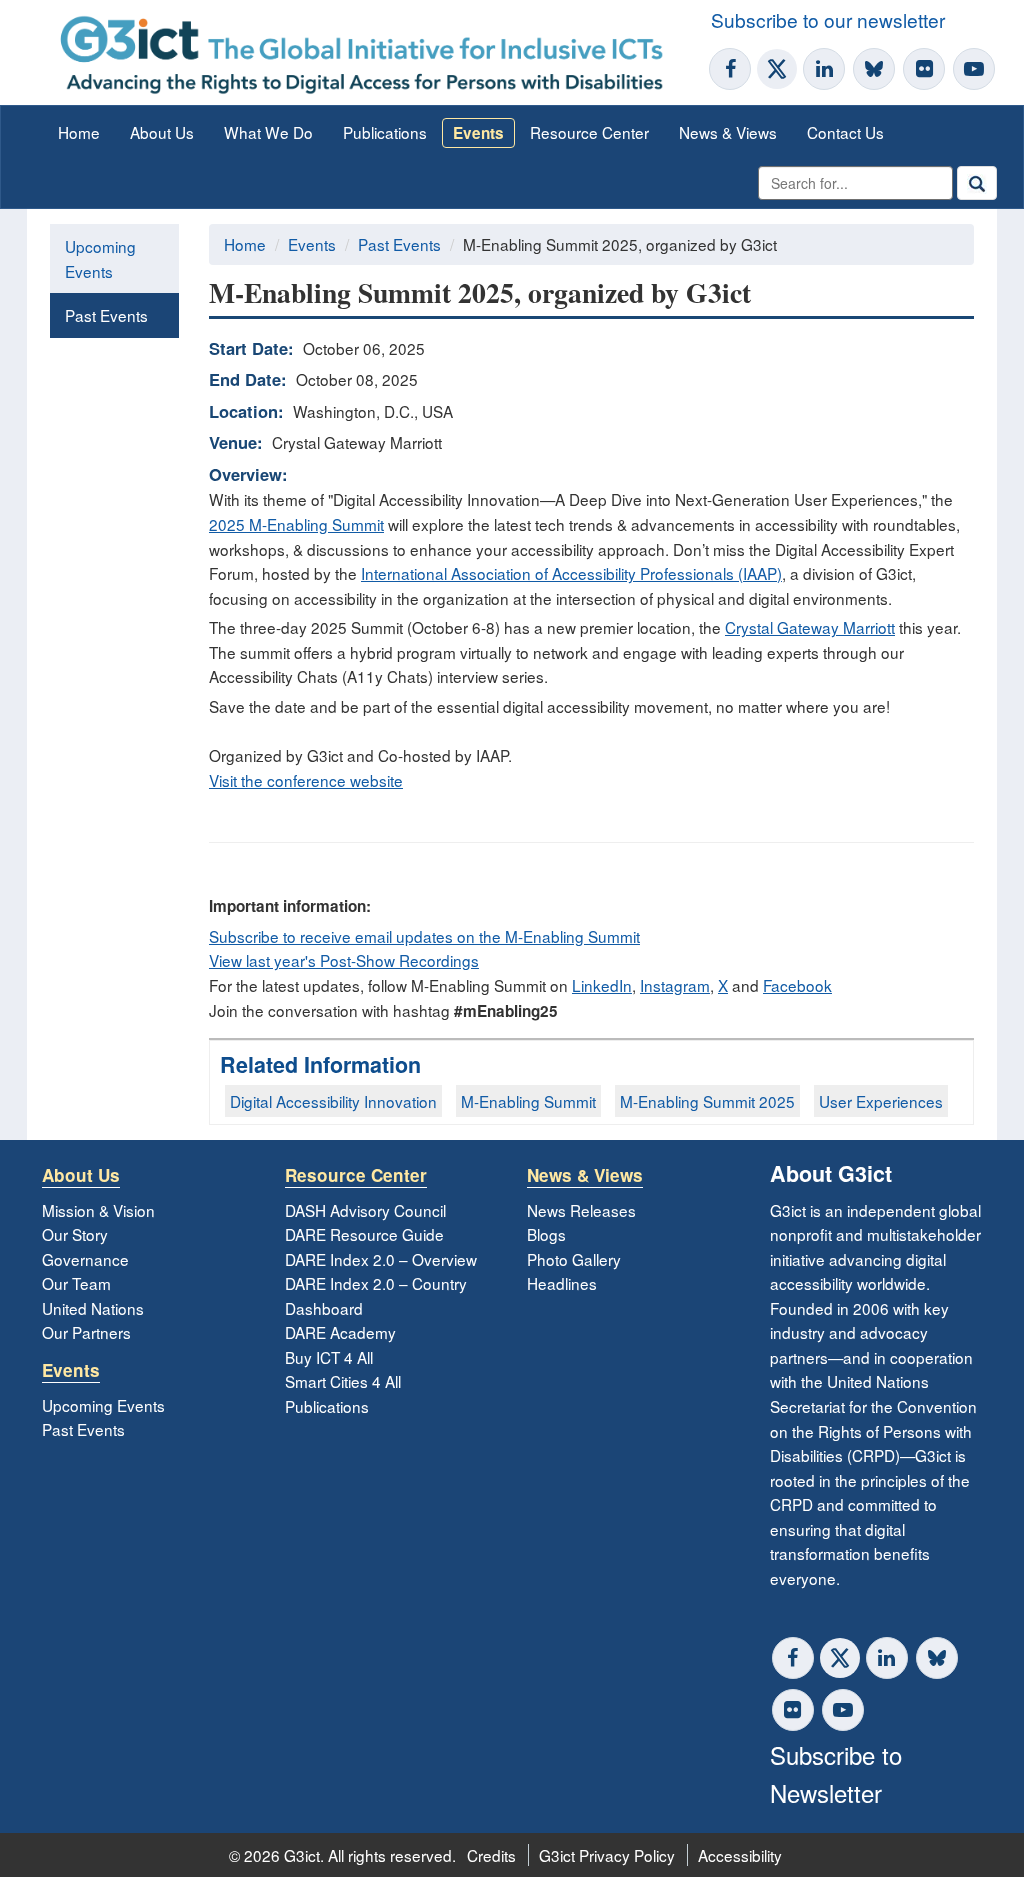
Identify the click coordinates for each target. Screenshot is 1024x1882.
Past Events (106, 315)
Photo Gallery (574, 1259)
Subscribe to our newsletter (828, 19)
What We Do (268, 132)
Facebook (797, 985)
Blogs (546, 1234)
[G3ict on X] (777, 69)
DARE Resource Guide (364, 1234)
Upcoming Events (100, 258)
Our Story (75, 1234)
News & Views (728, 132)
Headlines (562, 1283)
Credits (491, 1855)
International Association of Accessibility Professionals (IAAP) (571, 573)
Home (79, 132)
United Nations (93, 1308)
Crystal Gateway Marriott (810, 627)
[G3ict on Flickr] (924, 69)
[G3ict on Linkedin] (824, 69)
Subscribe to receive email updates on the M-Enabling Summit (424, 936)
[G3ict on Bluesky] (876, 69)
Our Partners (86, 1332)
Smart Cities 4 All (343, 1381)
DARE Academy (340, 1332)
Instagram (675, 985)
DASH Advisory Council (365, 1210)
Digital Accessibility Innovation (333, 1101)
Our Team (76, 1283)
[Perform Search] (977, 183)
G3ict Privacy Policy (607, 1855)
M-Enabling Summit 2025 (707, 1101)
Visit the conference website (306, 780)
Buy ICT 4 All (329, 1357)
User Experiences (881, 1101)
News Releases (581, 1210)
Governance (85, 1259)
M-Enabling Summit (528, 1101)
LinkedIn (602, 985)
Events (478, 133)
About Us (162, 132)
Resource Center (589, 132)
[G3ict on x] (840, 1658)
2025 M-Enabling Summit (296, 524)
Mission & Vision (98, 1210)
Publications (385, 132)
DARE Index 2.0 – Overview (381, 1259)
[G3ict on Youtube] (974, 69)
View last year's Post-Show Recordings (344, 960)
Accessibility (740, 1855)
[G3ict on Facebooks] (793, 1658)
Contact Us (845, 132)
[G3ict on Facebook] (730, 69)
